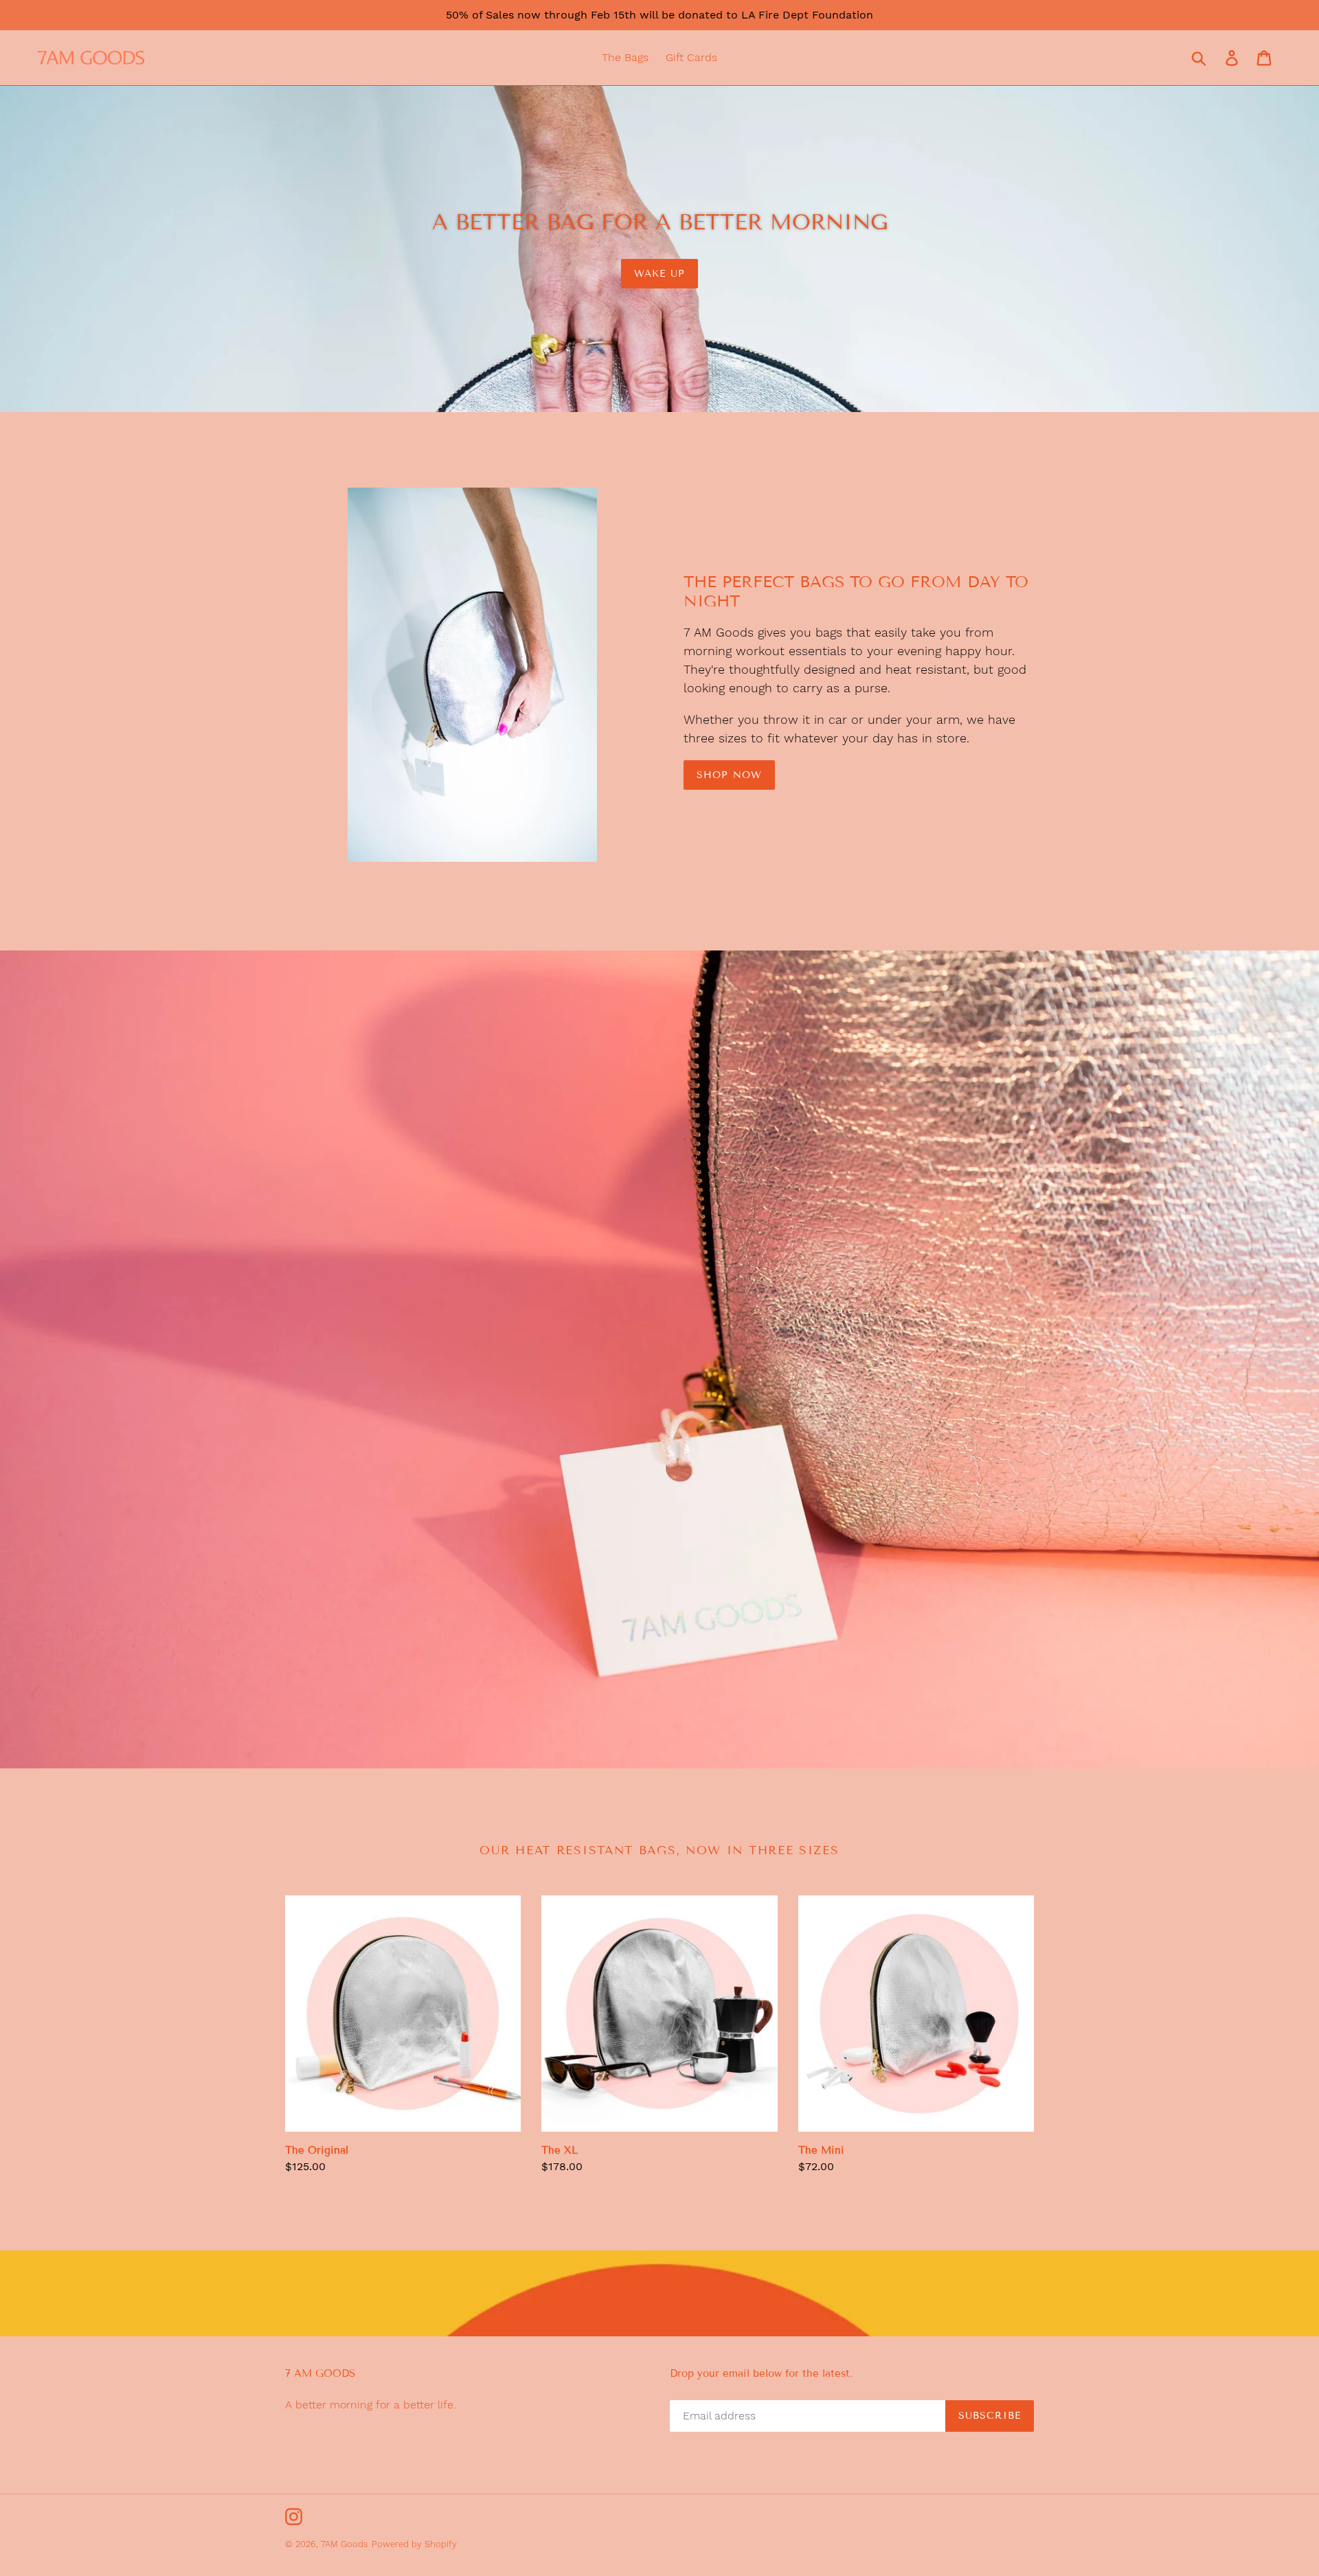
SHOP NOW (729, 775)
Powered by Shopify (414, 2544)
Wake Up (659, 274)
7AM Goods (345, 2544)
